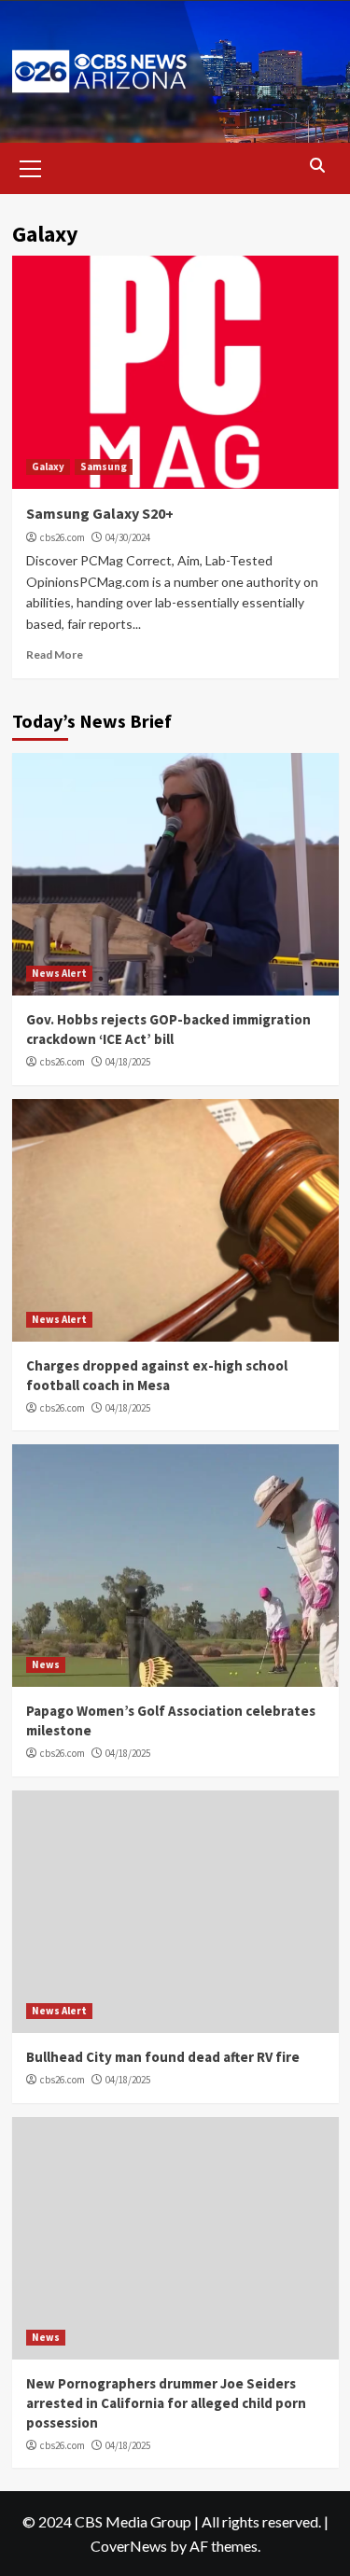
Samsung (104, 466)
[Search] (318, 166)
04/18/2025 (128, 1062)
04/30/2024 (128, 537)
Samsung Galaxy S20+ (100, 513)
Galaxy (48, 466)
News (46, 1664)
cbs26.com (63, 537)
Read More (55, 654)
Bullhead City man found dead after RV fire (163, 2057)
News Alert (59, 973)
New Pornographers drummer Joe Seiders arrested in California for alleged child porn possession (166, 2403)
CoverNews (129, 2546)
